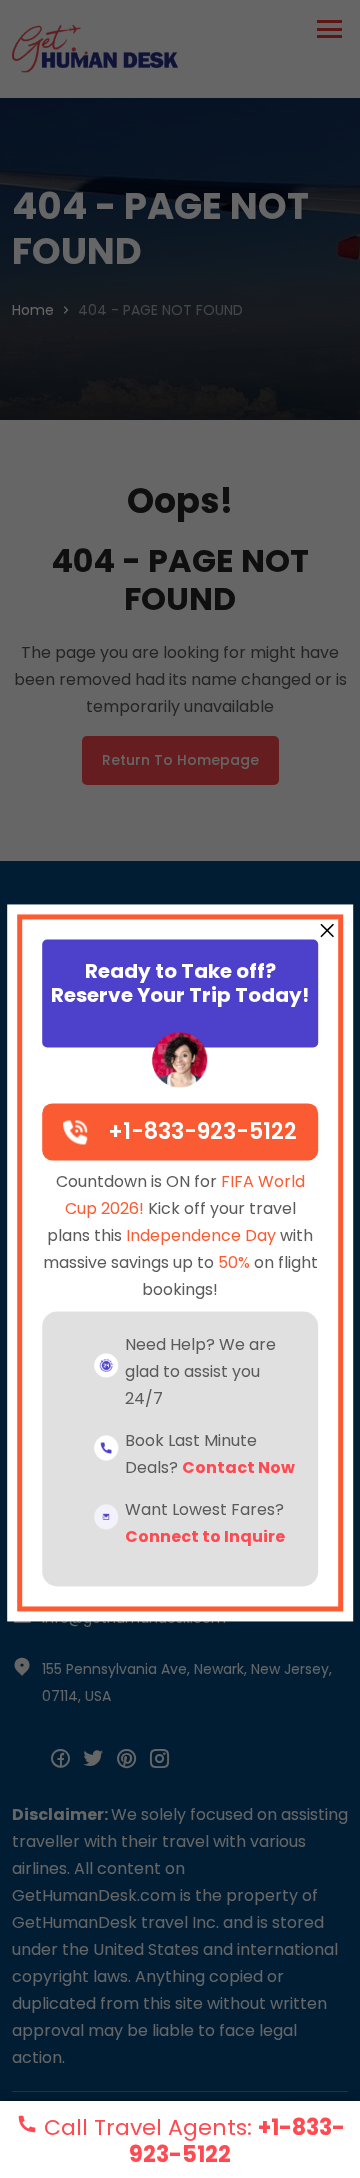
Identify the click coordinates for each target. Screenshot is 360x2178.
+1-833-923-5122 (202, 1132)
